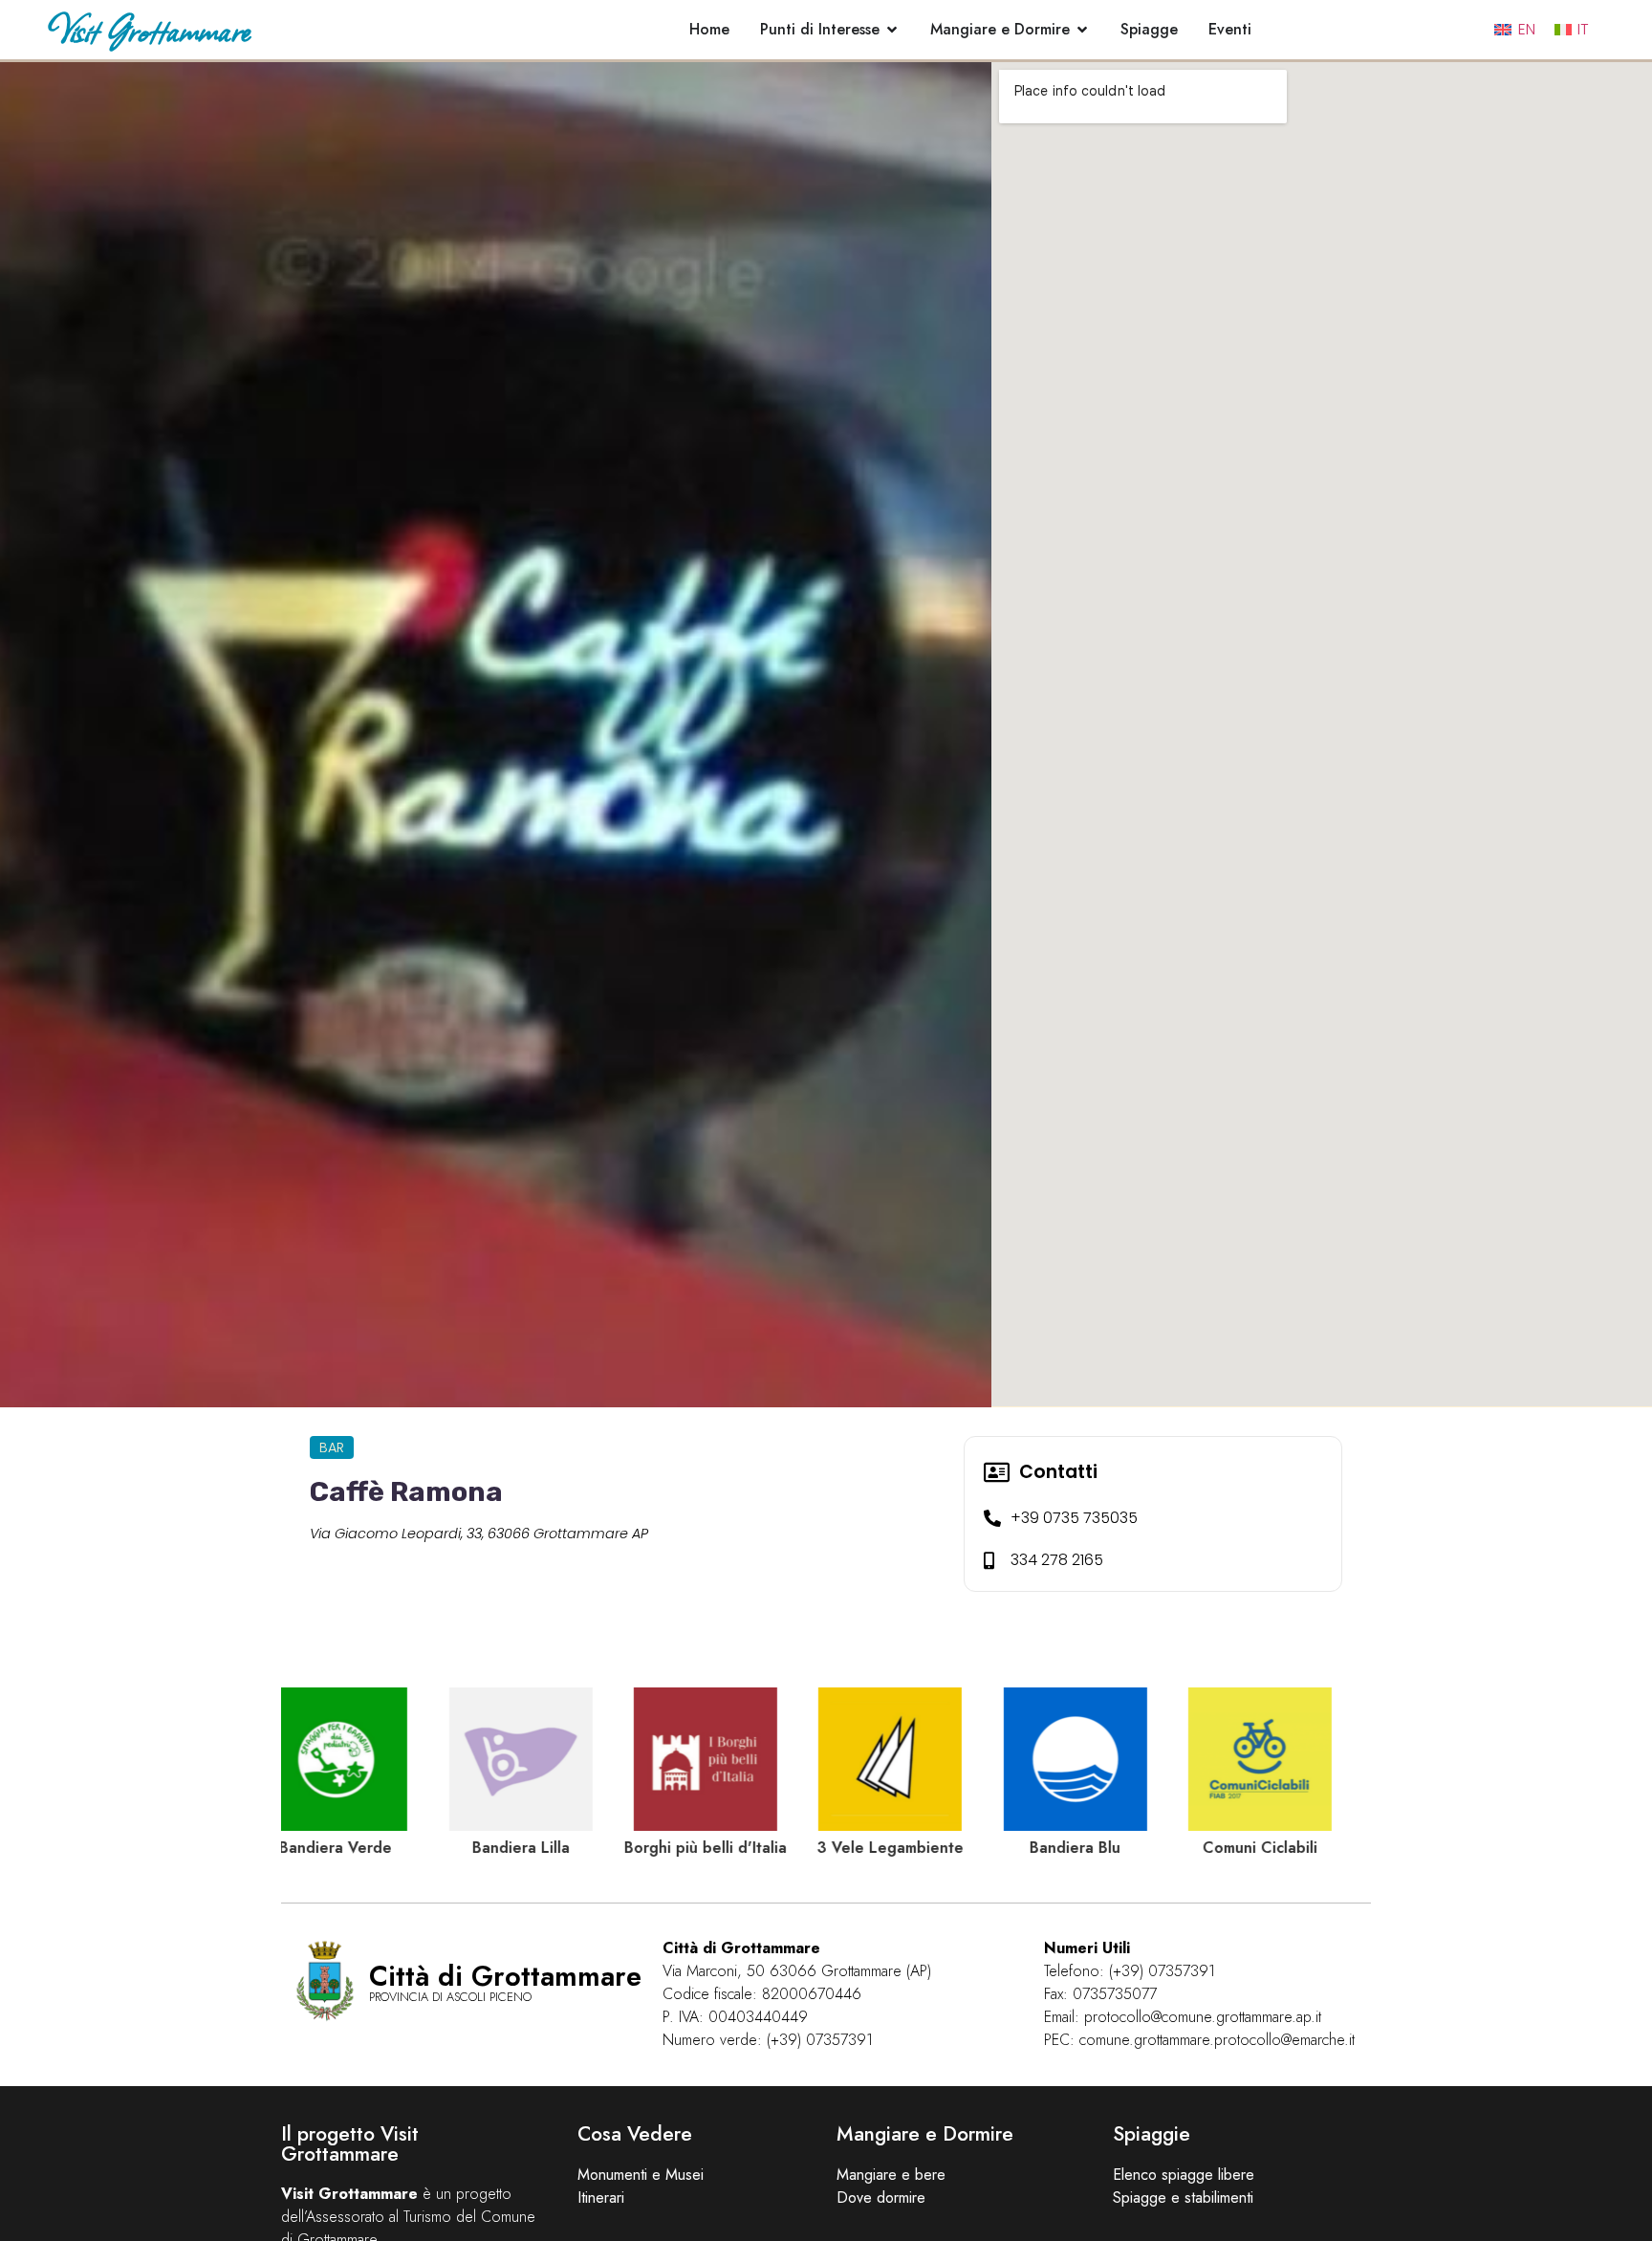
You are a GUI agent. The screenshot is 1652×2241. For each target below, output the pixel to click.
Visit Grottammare (149, 29)
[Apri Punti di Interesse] (892, 30)
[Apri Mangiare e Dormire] (1082, 30)
